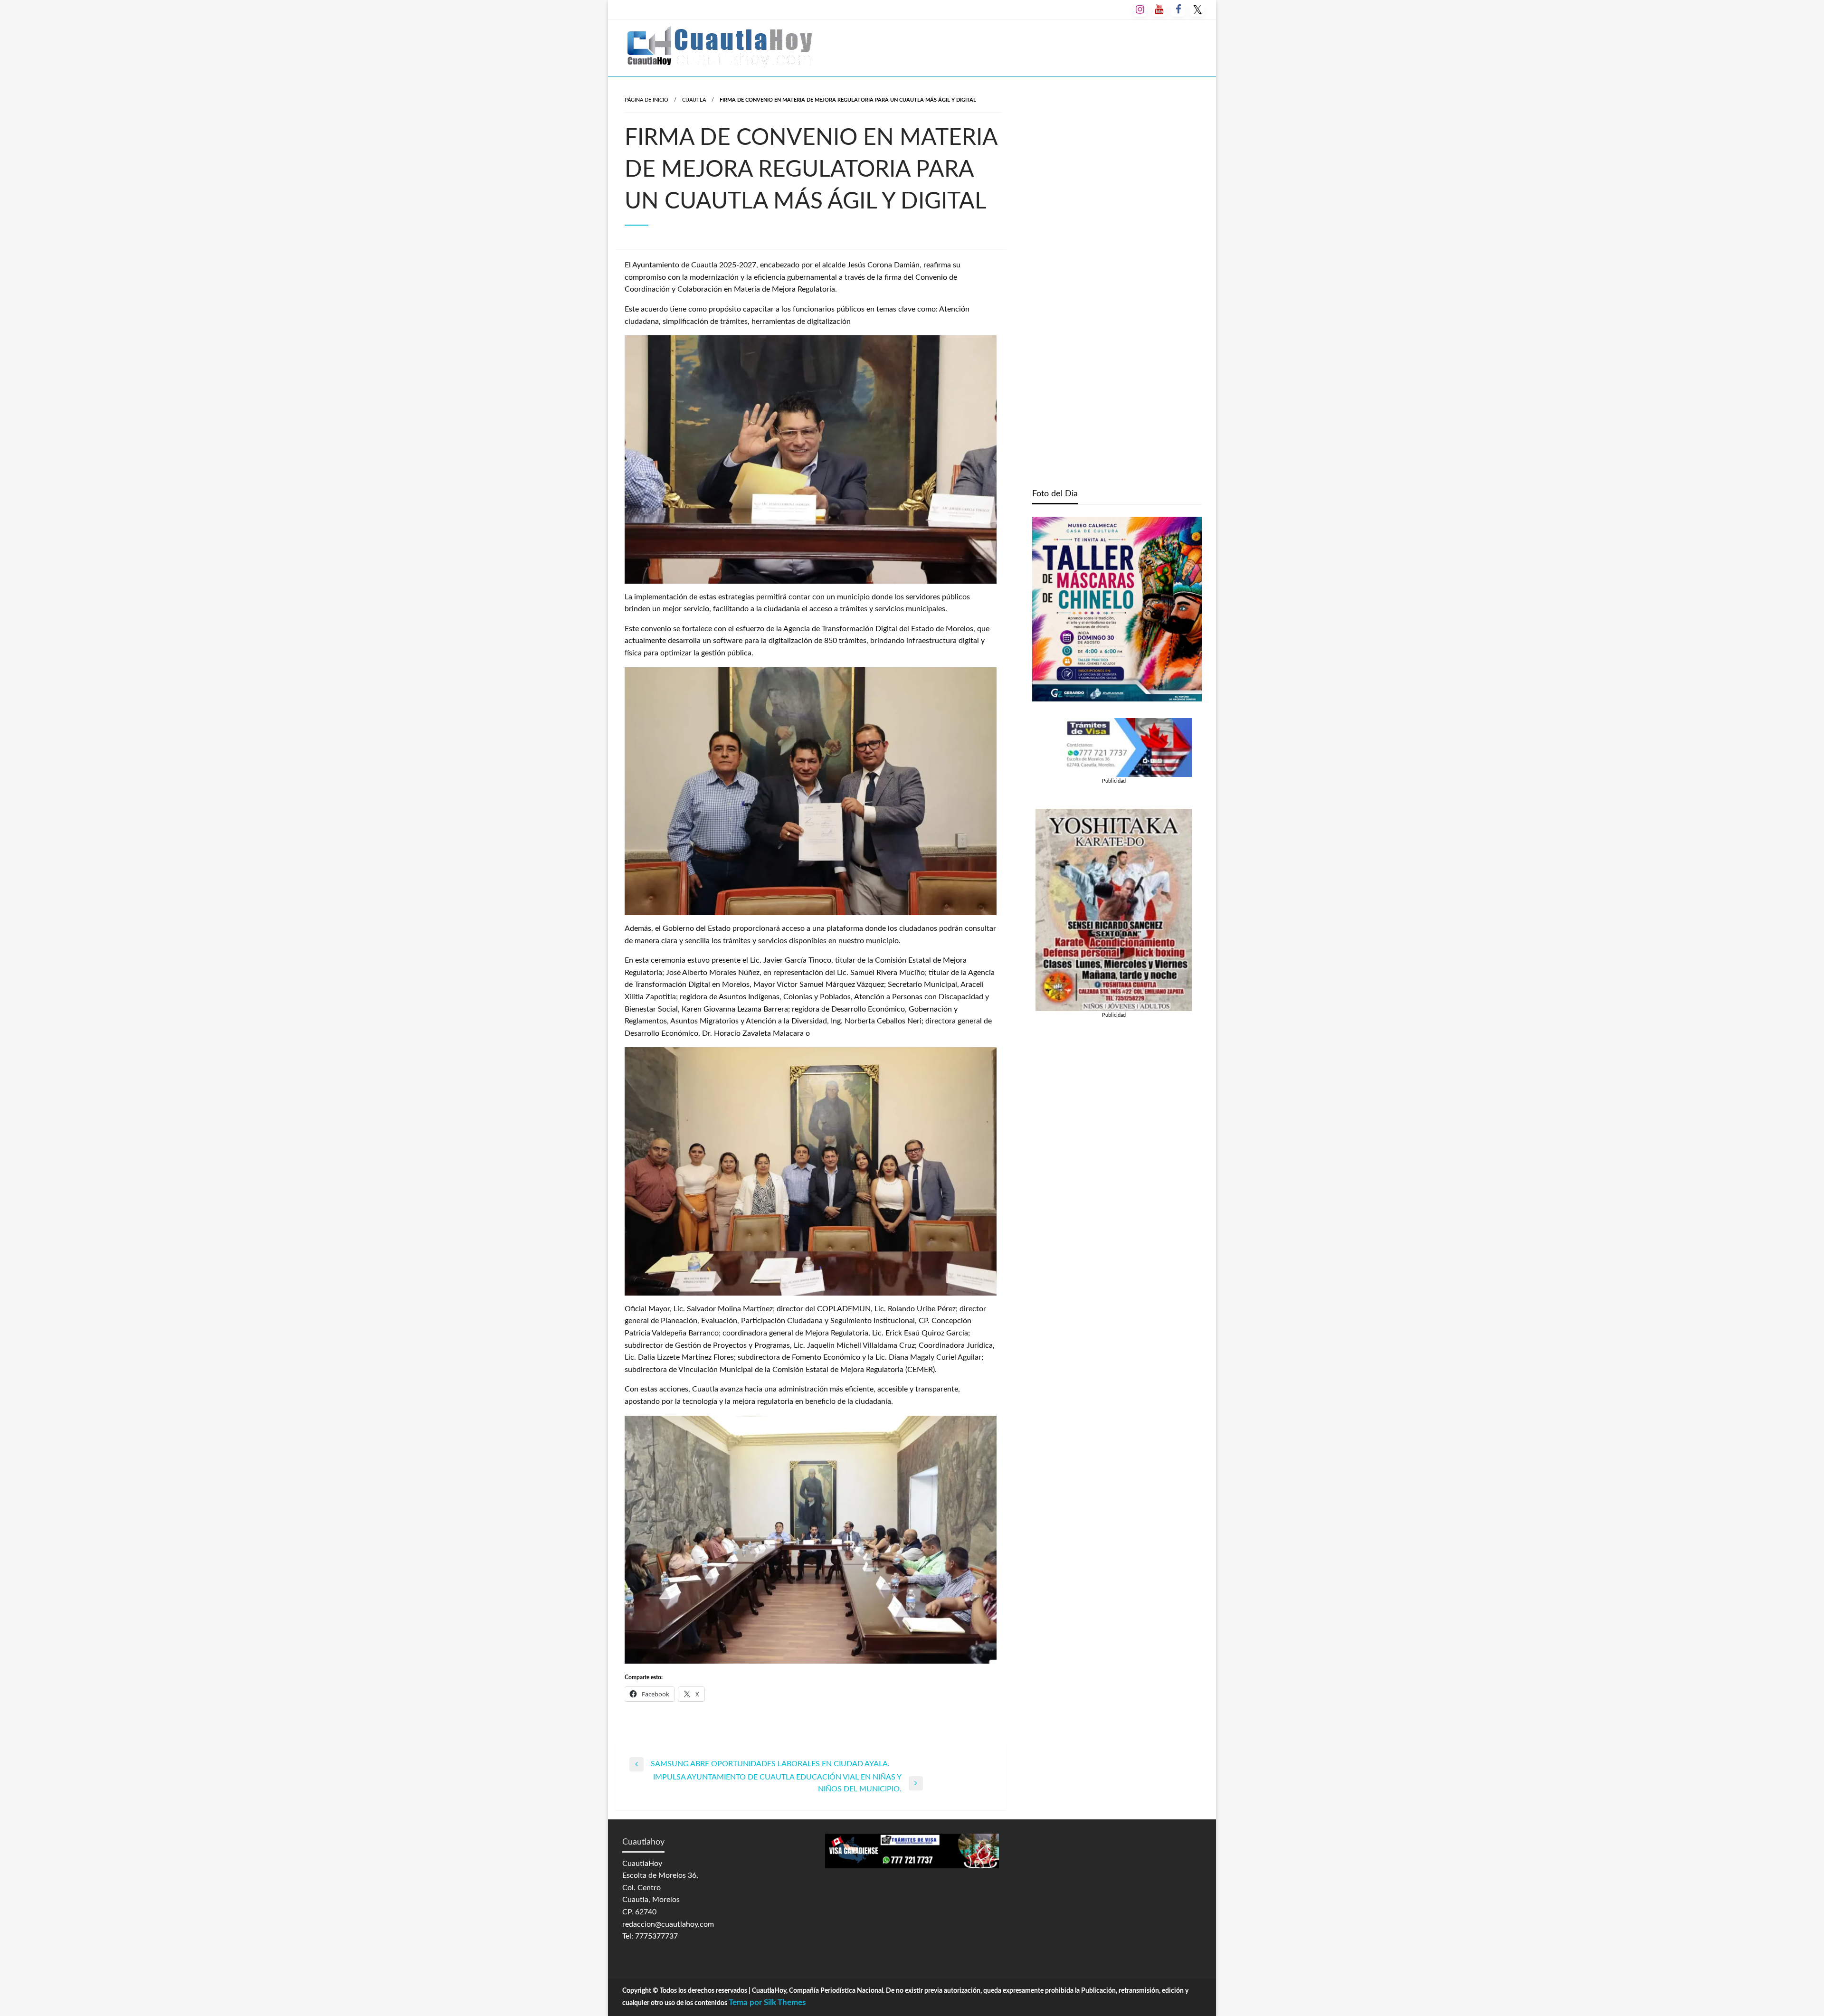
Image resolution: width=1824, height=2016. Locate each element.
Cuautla (694, 100)
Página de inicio (646, 100)
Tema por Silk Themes (767, 2002)
